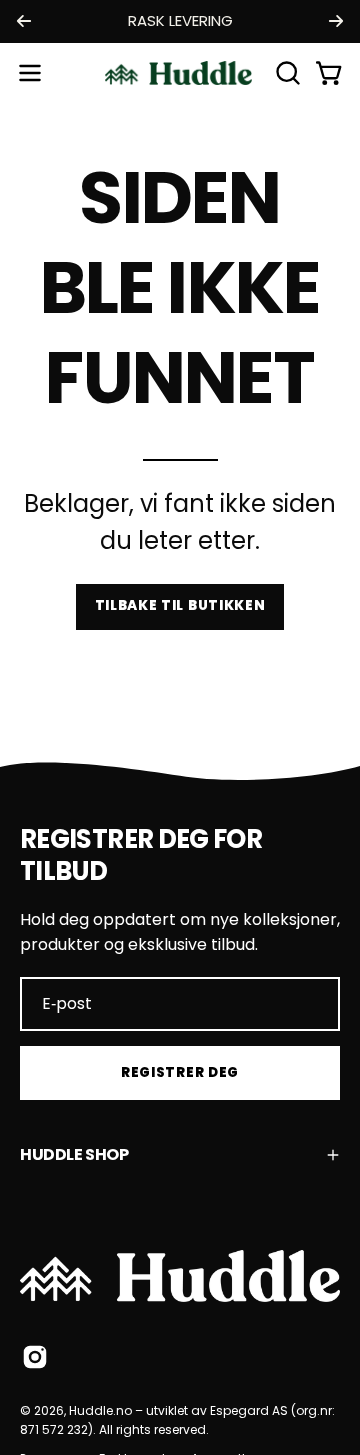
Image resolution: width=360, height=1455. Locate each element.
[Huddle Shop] (180, 73)
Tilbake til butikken (180, 605)
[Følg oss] (35, 1357)
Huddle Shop (74, 1154)
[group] (180, 21)
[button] (286, 73)
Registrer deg (180, 1072)
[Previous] (24, 21)
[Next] (336, 21)
